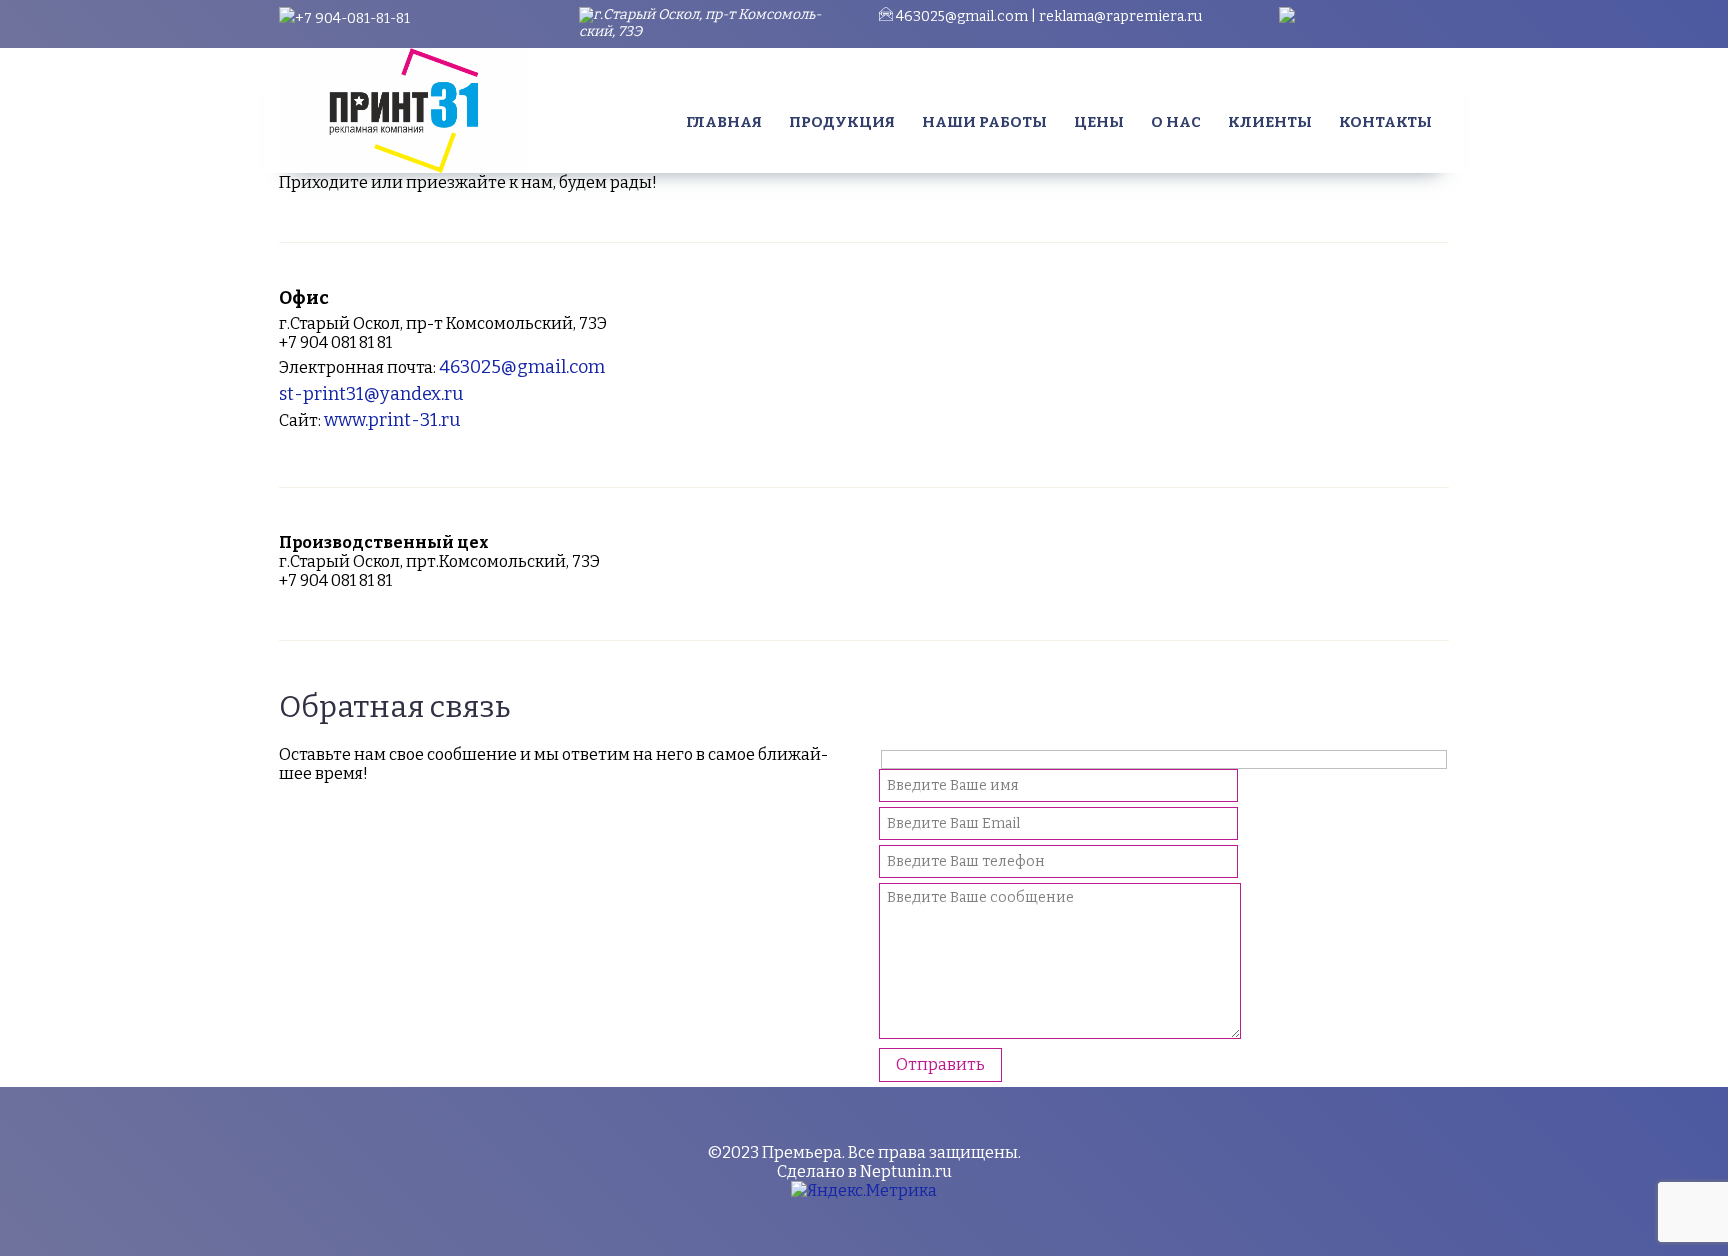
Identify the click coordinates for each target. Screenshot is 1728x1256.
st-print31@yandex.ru (371, 394)
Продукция (842, 122)
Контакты (1385, 122)
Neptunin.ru (906, 1171)
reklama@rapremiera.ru (1120, 16)
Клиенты (1270, 122)
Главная (724, 122)
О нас (1176, 122)
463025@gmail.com (962, 16)
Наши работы (984, 122)
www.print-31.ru (392, 420)
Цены (1099, 122)
